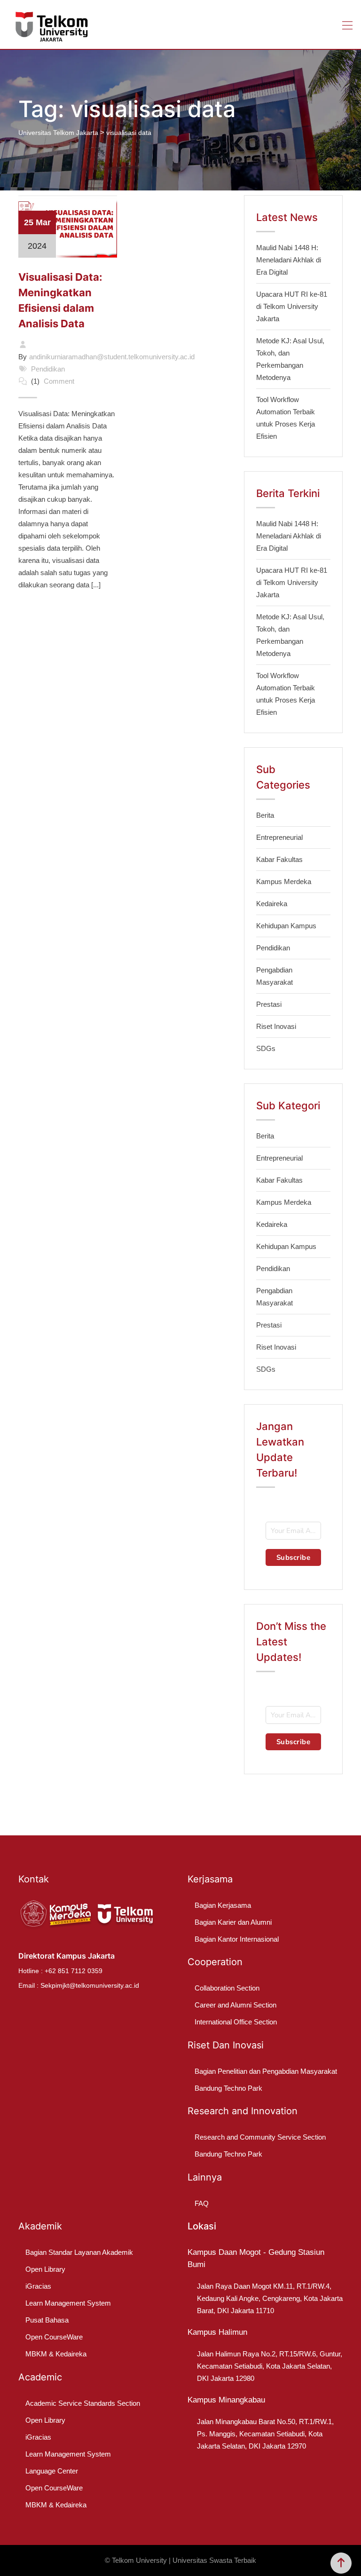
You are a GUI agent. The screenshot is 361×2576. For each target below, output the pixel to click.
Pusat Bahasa (47, 2320)
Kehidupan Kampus (286, 926)
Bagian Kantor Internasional (237, 1939)
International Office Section (236, 2022)
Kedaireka (272, 904)
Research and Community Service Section (260, 2137)
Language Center (52, 2471)
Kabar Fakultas (279, 859)
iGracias (38, 2286)
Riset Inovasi (276, 1026)
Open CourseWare (54, 2337)
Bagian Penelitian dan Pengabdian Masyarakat (266, 2071)
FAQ (202, 2203)
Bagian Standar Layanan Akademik (79, 2252)
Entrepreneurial (279, 837)
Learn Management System (68, 2303)
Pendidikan (48, 369)
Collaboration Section (227, 1988)
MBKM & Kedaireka (56, 2354)
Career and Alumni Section (235, 2005)
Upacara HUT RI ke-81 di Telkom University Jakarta (292, 306)
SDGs (266, 1048)
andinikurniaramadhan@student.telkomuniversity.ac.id (112, 357)
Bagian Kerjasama (223, 1905)
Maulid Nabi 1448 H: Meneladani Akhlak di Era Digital (289, 260)
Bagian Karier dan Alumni (233, 1922)
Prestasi (269, 1004)
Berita (265, 815)
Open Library (45, 2269)
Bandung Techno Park (228, 2088)
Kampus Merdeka (284, 881)
